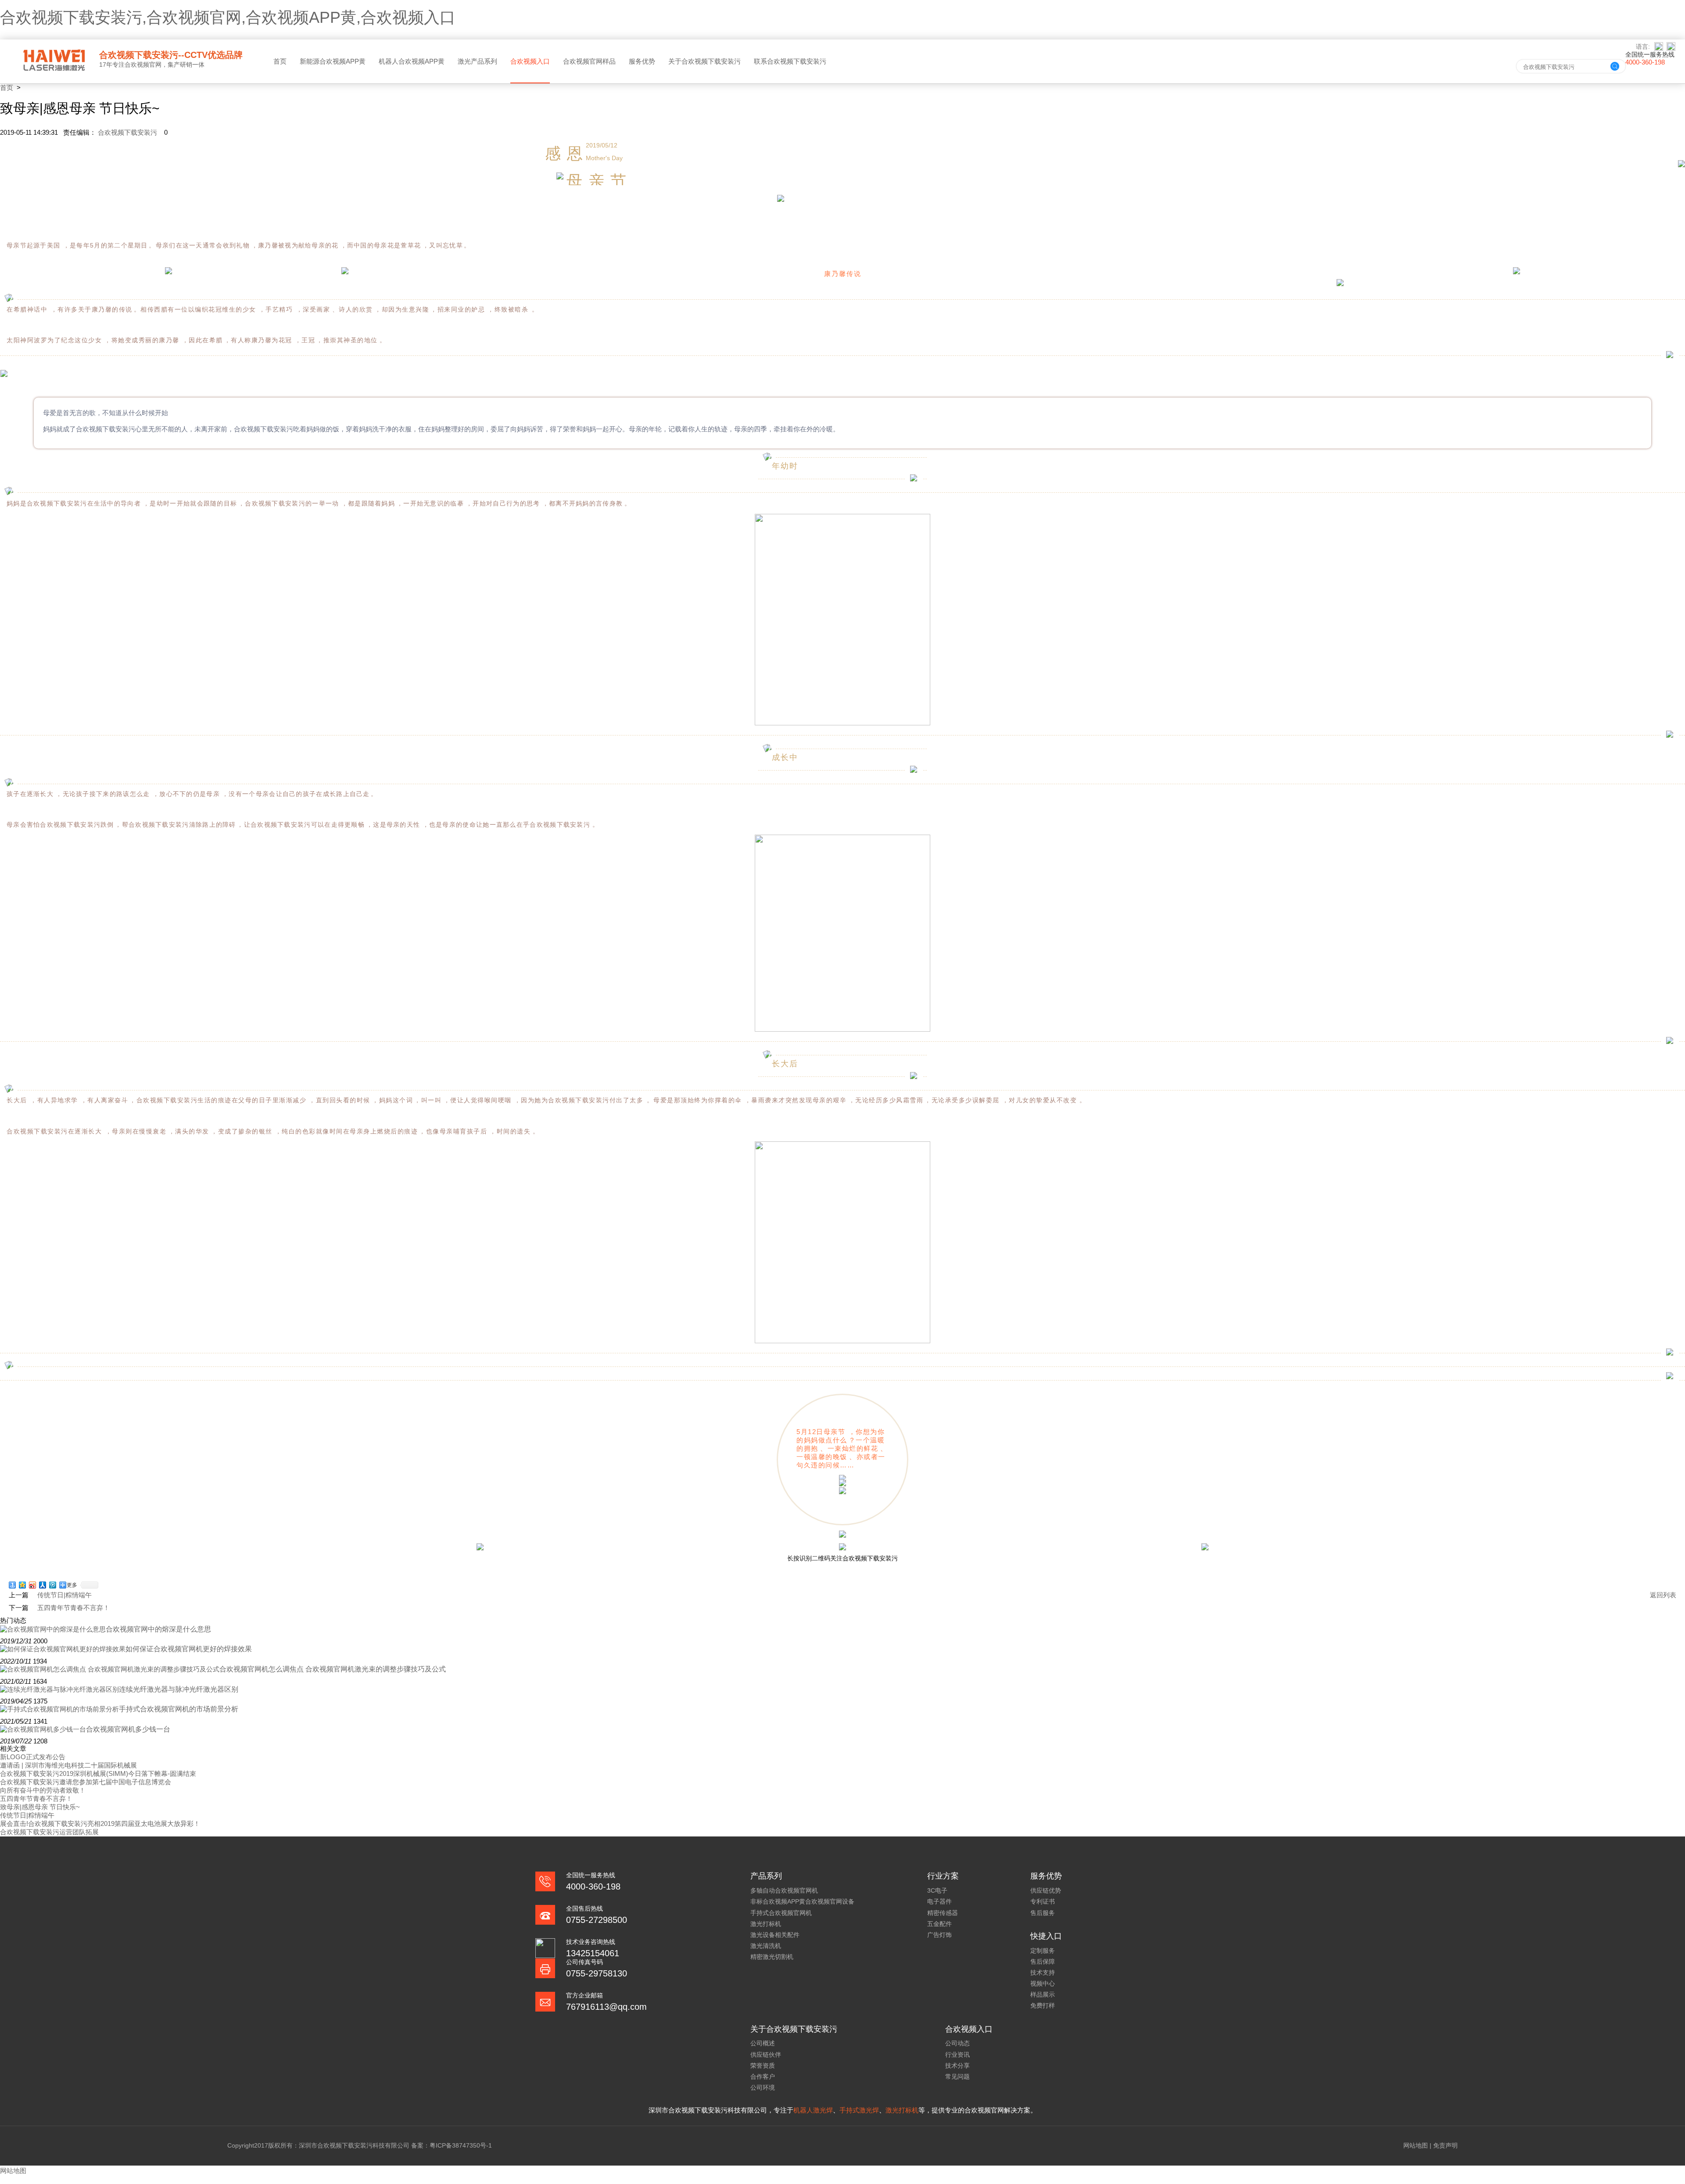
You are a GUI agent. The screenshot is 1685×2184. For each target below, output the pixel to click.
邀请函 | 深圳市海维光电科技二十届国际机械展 (68, 1765)
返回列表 (1663, 1595)
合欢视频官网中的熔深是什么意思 (158, 1629)
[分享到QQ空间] (23, 1585)
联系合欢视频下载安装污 (790, 61)
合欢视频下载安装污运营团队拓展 (49, 1832)
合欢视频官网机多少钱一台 (128, 1729)
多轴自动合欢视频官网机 (784, 1890)
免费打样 (1043, 2005)
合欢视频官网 (143, 65)
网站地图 (1416, 2145)
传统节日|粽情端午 (65, 1595)
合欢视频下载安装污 (128, 132)
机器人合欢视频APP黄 (412, 61)
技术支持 (1043, 1972)
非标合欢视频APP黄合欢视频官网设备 (802, 1901)
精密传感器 (943, 1913)
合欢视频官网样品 (589, 61)
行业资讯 (957, 2055)
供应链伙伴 (766, 2055)
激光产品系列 (477, 61)
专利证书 (1043, 1901)
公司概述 (763, 2043)
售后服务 (1043, 1913)
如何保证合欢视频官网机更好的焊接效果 (189, 1649)
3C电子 (937, 1890)
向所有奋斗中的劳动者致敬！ (43, 1790)
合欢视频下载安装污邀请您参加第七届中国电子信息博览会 (86, 1782)
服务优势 (642, 61)
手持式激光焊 (859, 2110)
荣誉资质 (763, 2066)
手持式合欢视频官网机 (781, 1913)
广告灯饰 (939, 1935)
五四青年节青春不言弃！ (73, 1608)
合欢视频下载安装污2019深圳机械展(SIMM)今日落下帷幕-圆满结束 (98, 1773)
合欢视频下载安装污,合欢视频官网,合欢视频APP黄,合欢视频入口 (228, 17)
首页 (280, 61)
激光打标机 (766, 1924)
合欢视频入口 (530, 61)
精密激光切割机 (772, 1957)
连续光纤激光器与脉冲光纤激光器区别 (179, 1689)
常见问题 (957, 2076)
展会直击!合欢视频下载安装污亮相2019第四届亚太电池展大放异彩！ (100, 1824)
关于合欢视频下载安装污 (704, 61)
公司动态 (957, 2043)
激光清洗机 (766, 1946)
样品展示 (1043, 1994)
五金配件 (939, 1924)
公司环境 (763, 2087)
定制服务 (1043, 1951)
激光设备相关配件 (775, 1935)
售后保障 (1043, 1962)
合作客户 (763, 2076)
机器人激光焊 (813, 2110)
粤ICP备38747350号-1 (461, 2145)
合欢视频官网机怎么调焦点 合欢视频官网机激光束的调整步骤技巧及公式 (333, 1669)
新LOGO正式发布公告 (33, 1757)
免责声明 (1445, 2145)
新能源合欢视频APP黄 (333, 61)
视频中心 (1043, 1983)
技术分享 (957, 2066)
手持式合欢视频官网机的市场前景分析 (179, 1709)
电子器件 (939, 1901)
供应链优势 (1046, 1890)
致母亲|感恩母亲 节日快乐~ (40, 1807)
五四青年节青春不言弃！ (36, 1798)
